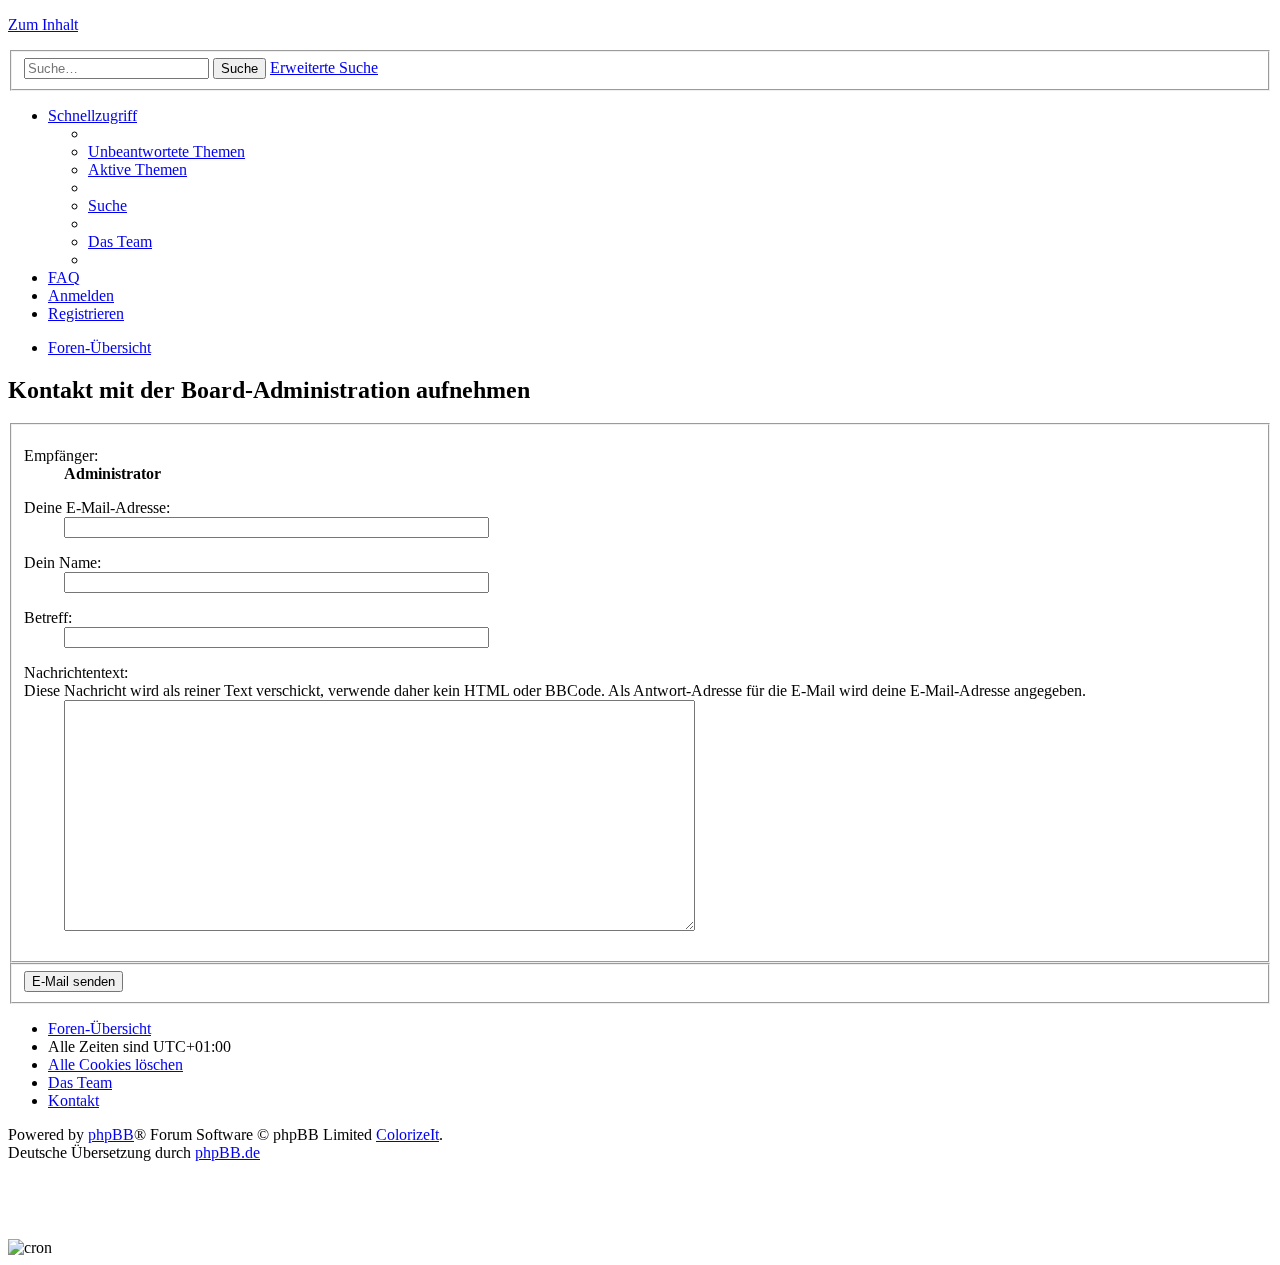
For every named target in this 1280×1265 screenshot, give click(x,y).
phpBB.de (227, 1152)
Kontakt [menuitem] (73, 1100)
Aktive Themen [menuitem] (137, 169)
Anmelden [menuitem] (81, 295)
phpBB (111, 1134)
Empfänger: (61, 455)
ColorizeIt (407, 1134)
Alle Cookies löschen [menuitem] (115, 1064)
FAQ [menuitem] (64, 277)
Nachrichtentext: (76, 672)
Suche (239, 68)
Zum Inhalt (43, 24)
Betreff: (48, 617)
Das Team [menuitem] (120, 241)
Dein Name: (62, 562)
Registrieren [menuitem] (86, 313)
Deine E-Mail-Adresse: (97, 507)
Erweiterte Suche (324, 67)
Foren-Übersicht (99, 347)
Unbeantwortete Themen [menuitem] (166, 151)
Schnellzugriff (92, 115)
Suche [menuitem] (107, 205)
